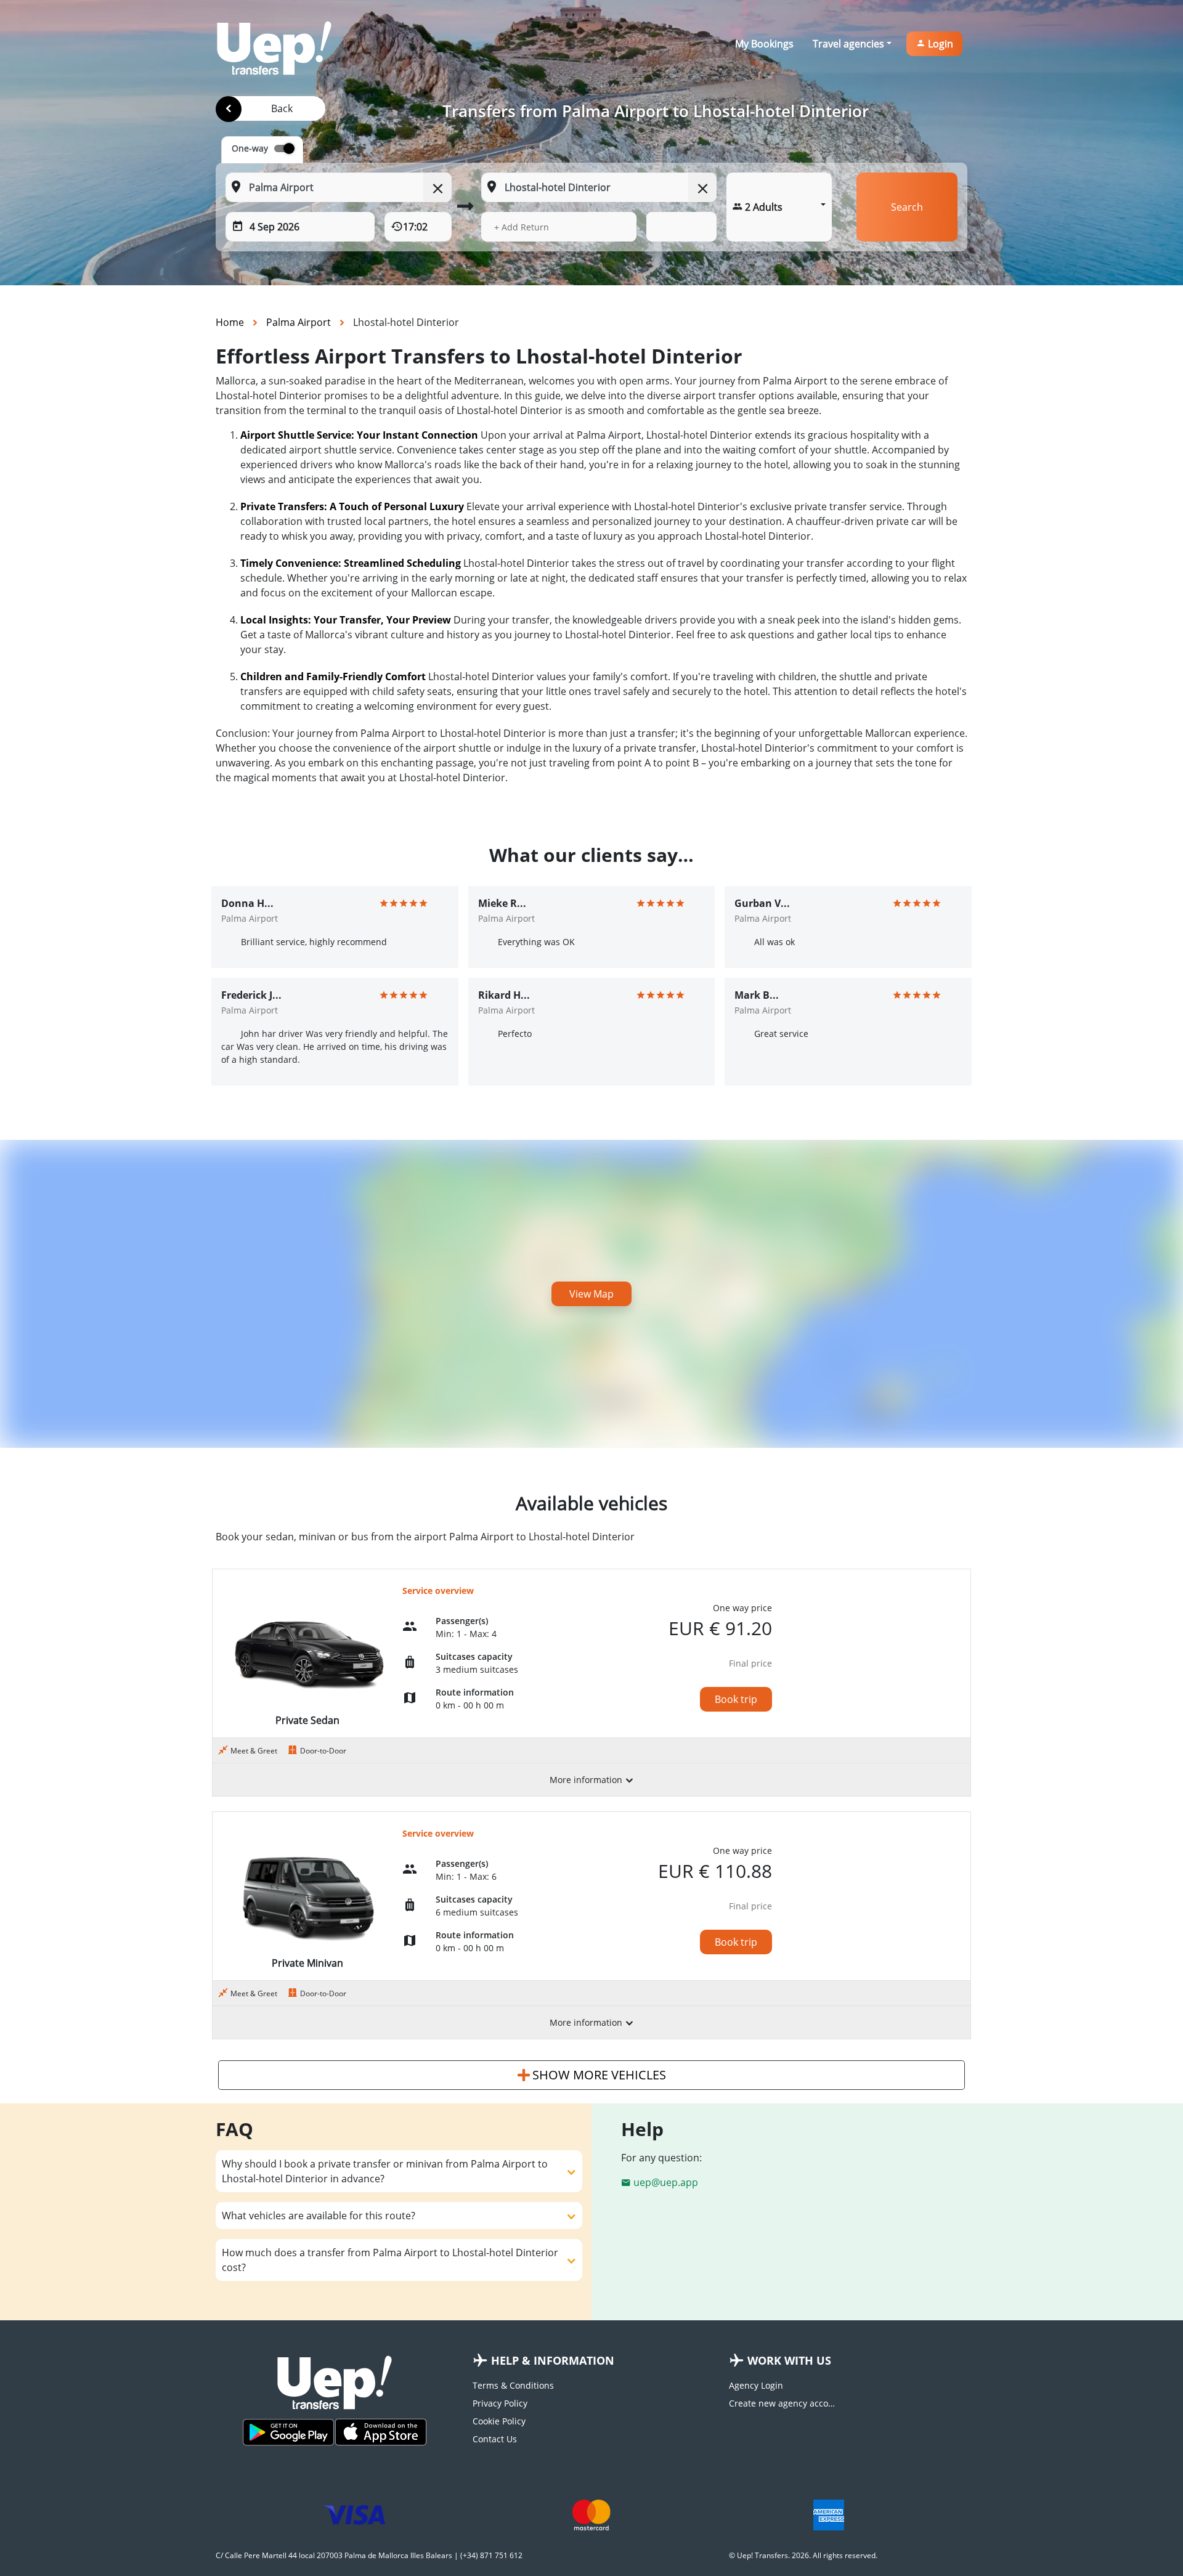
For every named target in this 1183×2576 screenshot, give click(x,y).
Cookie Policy (499, 2421)
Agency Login (756, 2385)
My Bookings (764, 44)
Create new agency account (784, 2403)
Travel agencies (848, 44)
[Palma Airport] (229, 109)
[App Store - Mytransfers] (381, 2432)
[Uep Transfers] (274, 48)
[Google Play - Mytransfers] (288, 2432)
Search (907, 207)
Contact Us (495, 2439)
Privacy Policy (500, 2403)
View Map (591, 1294)
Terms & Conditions (513, 2385)
